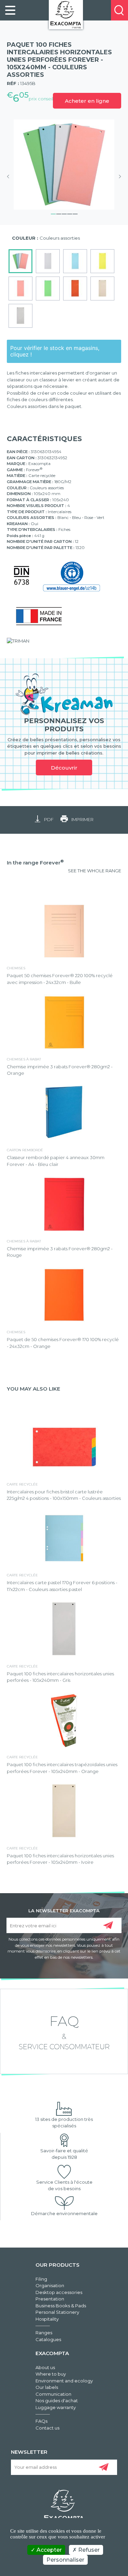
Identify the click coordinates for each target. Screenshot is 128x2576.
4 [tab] (70, 213)
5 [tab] (75, 213)
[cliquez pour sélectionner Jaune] (102, 261)
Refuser (88, 2550)
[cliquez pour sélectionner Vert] (48, 288)
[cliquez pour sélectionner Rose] (20, 288)
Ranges (44, 2333)
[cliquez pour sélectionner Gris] (20, 316)
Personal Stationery (57, 2312)
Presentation (50, 2299)
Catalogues (48, 2339)
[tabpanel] (64, 165)
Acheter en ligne (87, 101)
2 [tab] (59, 213)
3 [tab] (64, 213)
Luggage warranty (56, 2407)
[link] (10, 10)
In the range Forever (35, 863)
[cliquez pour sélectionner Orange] (75, 288)
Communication (53, 2394)
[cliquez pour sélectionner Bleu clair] (75, 261)
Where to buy (51, 2374)
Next (118, 177)
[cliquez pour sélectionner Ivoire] (102, 288)
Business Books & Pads (61, 2306)
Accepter (48, 2550)
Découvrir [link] (64, 768)
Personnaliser (65, 2560)
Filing (41, 2279)
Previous (10, 177)
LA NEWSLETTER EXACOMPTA (64, 1910)
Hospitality (47, 2319)
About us (45, 2367)
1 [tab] (53, 213)
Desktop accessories (59, 2292)
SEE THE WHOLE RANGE (95, 871)
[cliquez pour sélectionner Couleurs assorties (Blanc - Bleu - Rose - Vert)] (20, 261)
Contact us (47, 2428)
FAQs (41, 2421)
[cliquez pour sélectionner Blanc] (48, 261)
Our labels (47, 2387)
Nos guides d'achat (57, 2401)
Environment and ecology (64, 2381)
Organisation (50, 2285)
